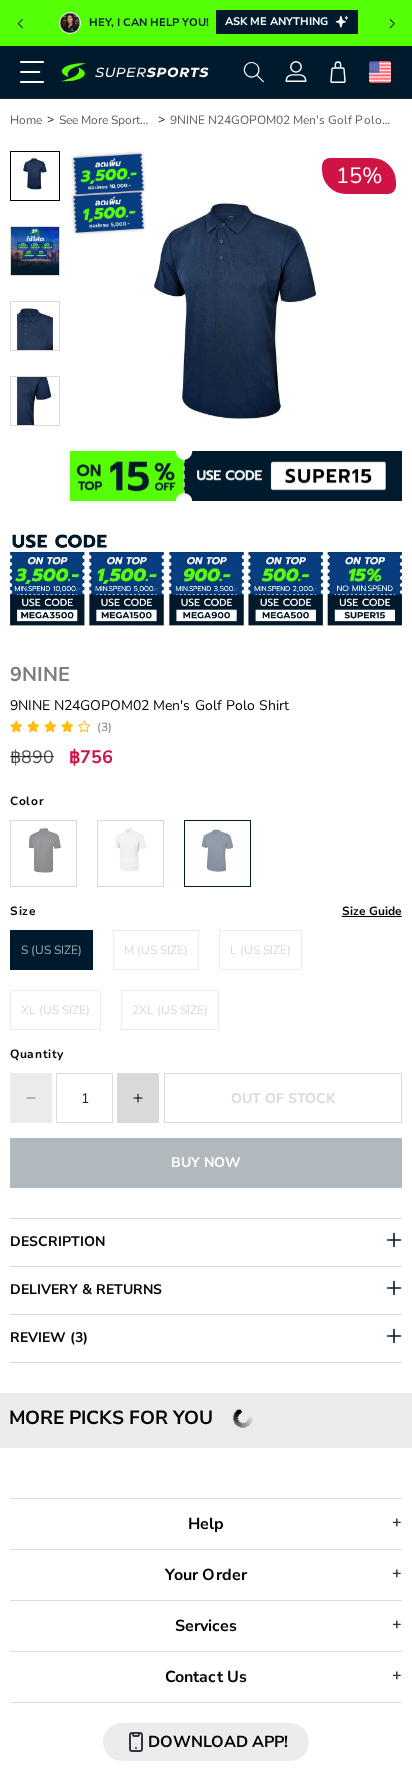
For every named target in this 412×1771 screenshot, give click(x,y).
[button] (20, 24)
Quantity (37, 1054)
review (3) (49, 1337)
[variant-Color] (43, 853)
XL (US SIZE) (55, 1010)
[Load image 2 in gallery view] (35, 251)
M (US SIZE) (156, 950)
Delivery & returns (86, 1289)
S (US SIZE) (51, 950)
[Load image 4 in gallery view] (35, 401)
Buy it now (205, 1162)
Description (57, 1241)
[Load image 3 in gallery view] (35, 326)
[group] (206, 23)
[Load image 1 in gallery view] (35, 176)
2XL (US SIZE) (170, 1010)
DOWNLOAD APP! (218, 1742)
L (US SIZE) (260, 950)
